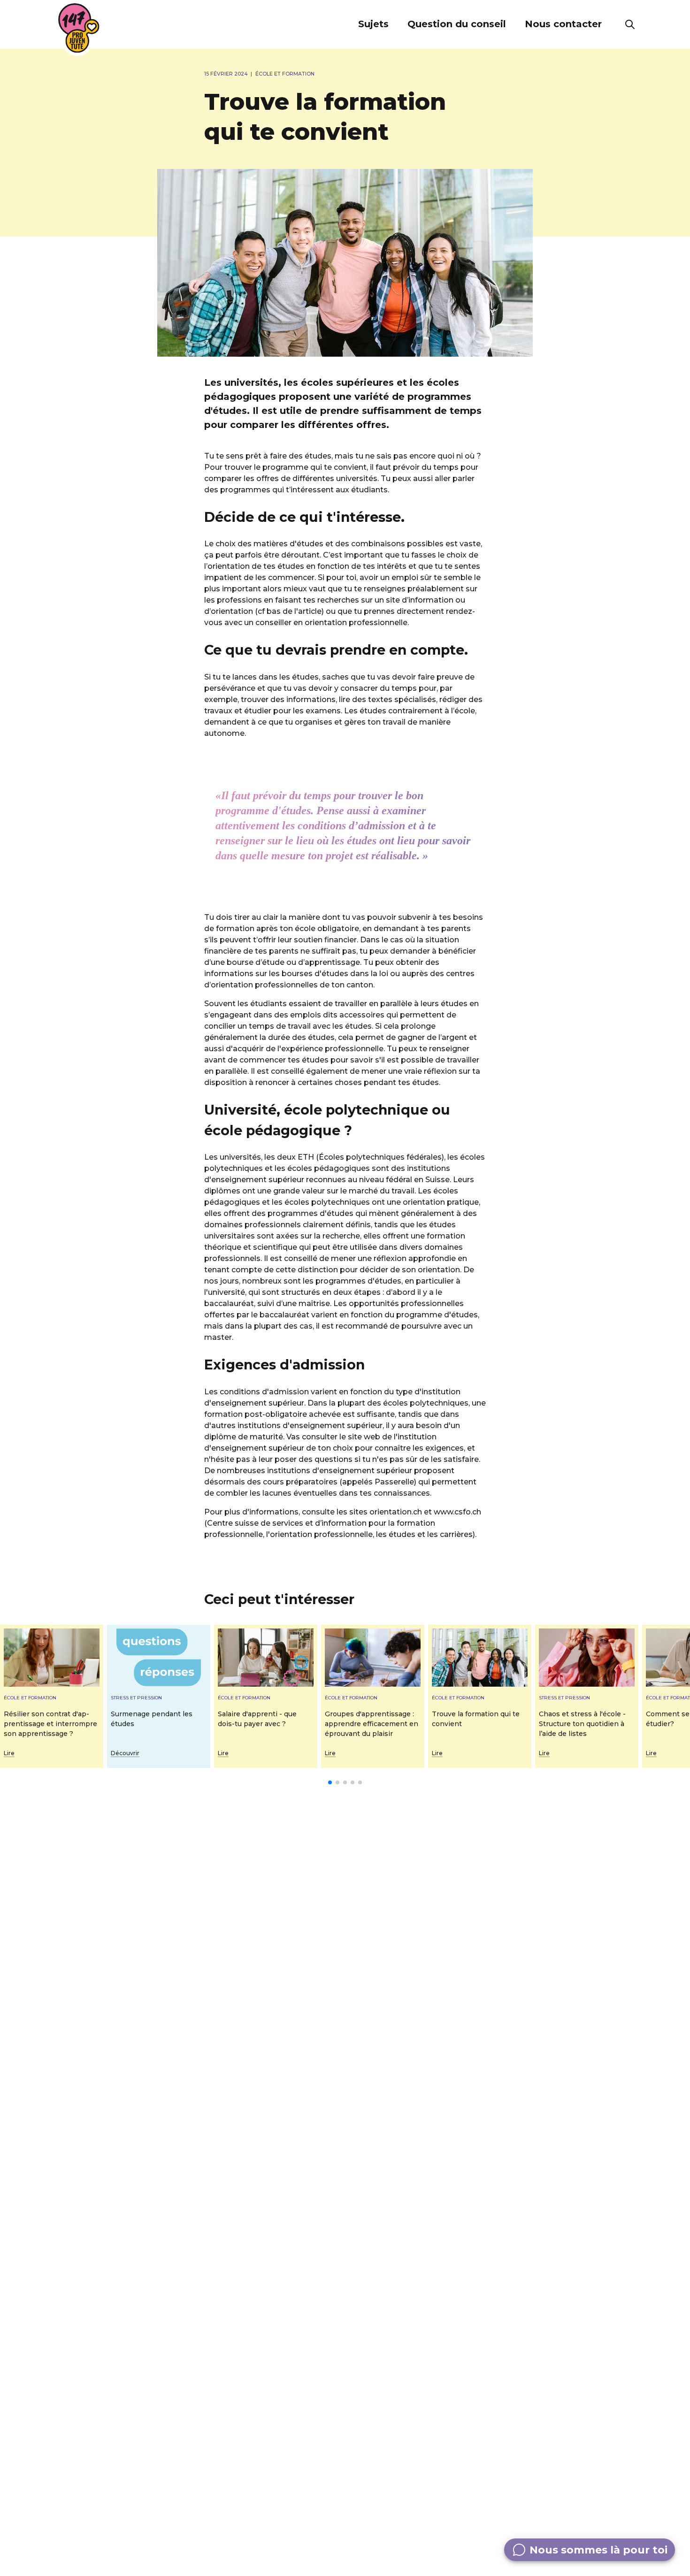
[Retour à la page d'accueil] (79, 28)
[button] (373, 24)
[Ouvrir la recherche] (630, 24)
